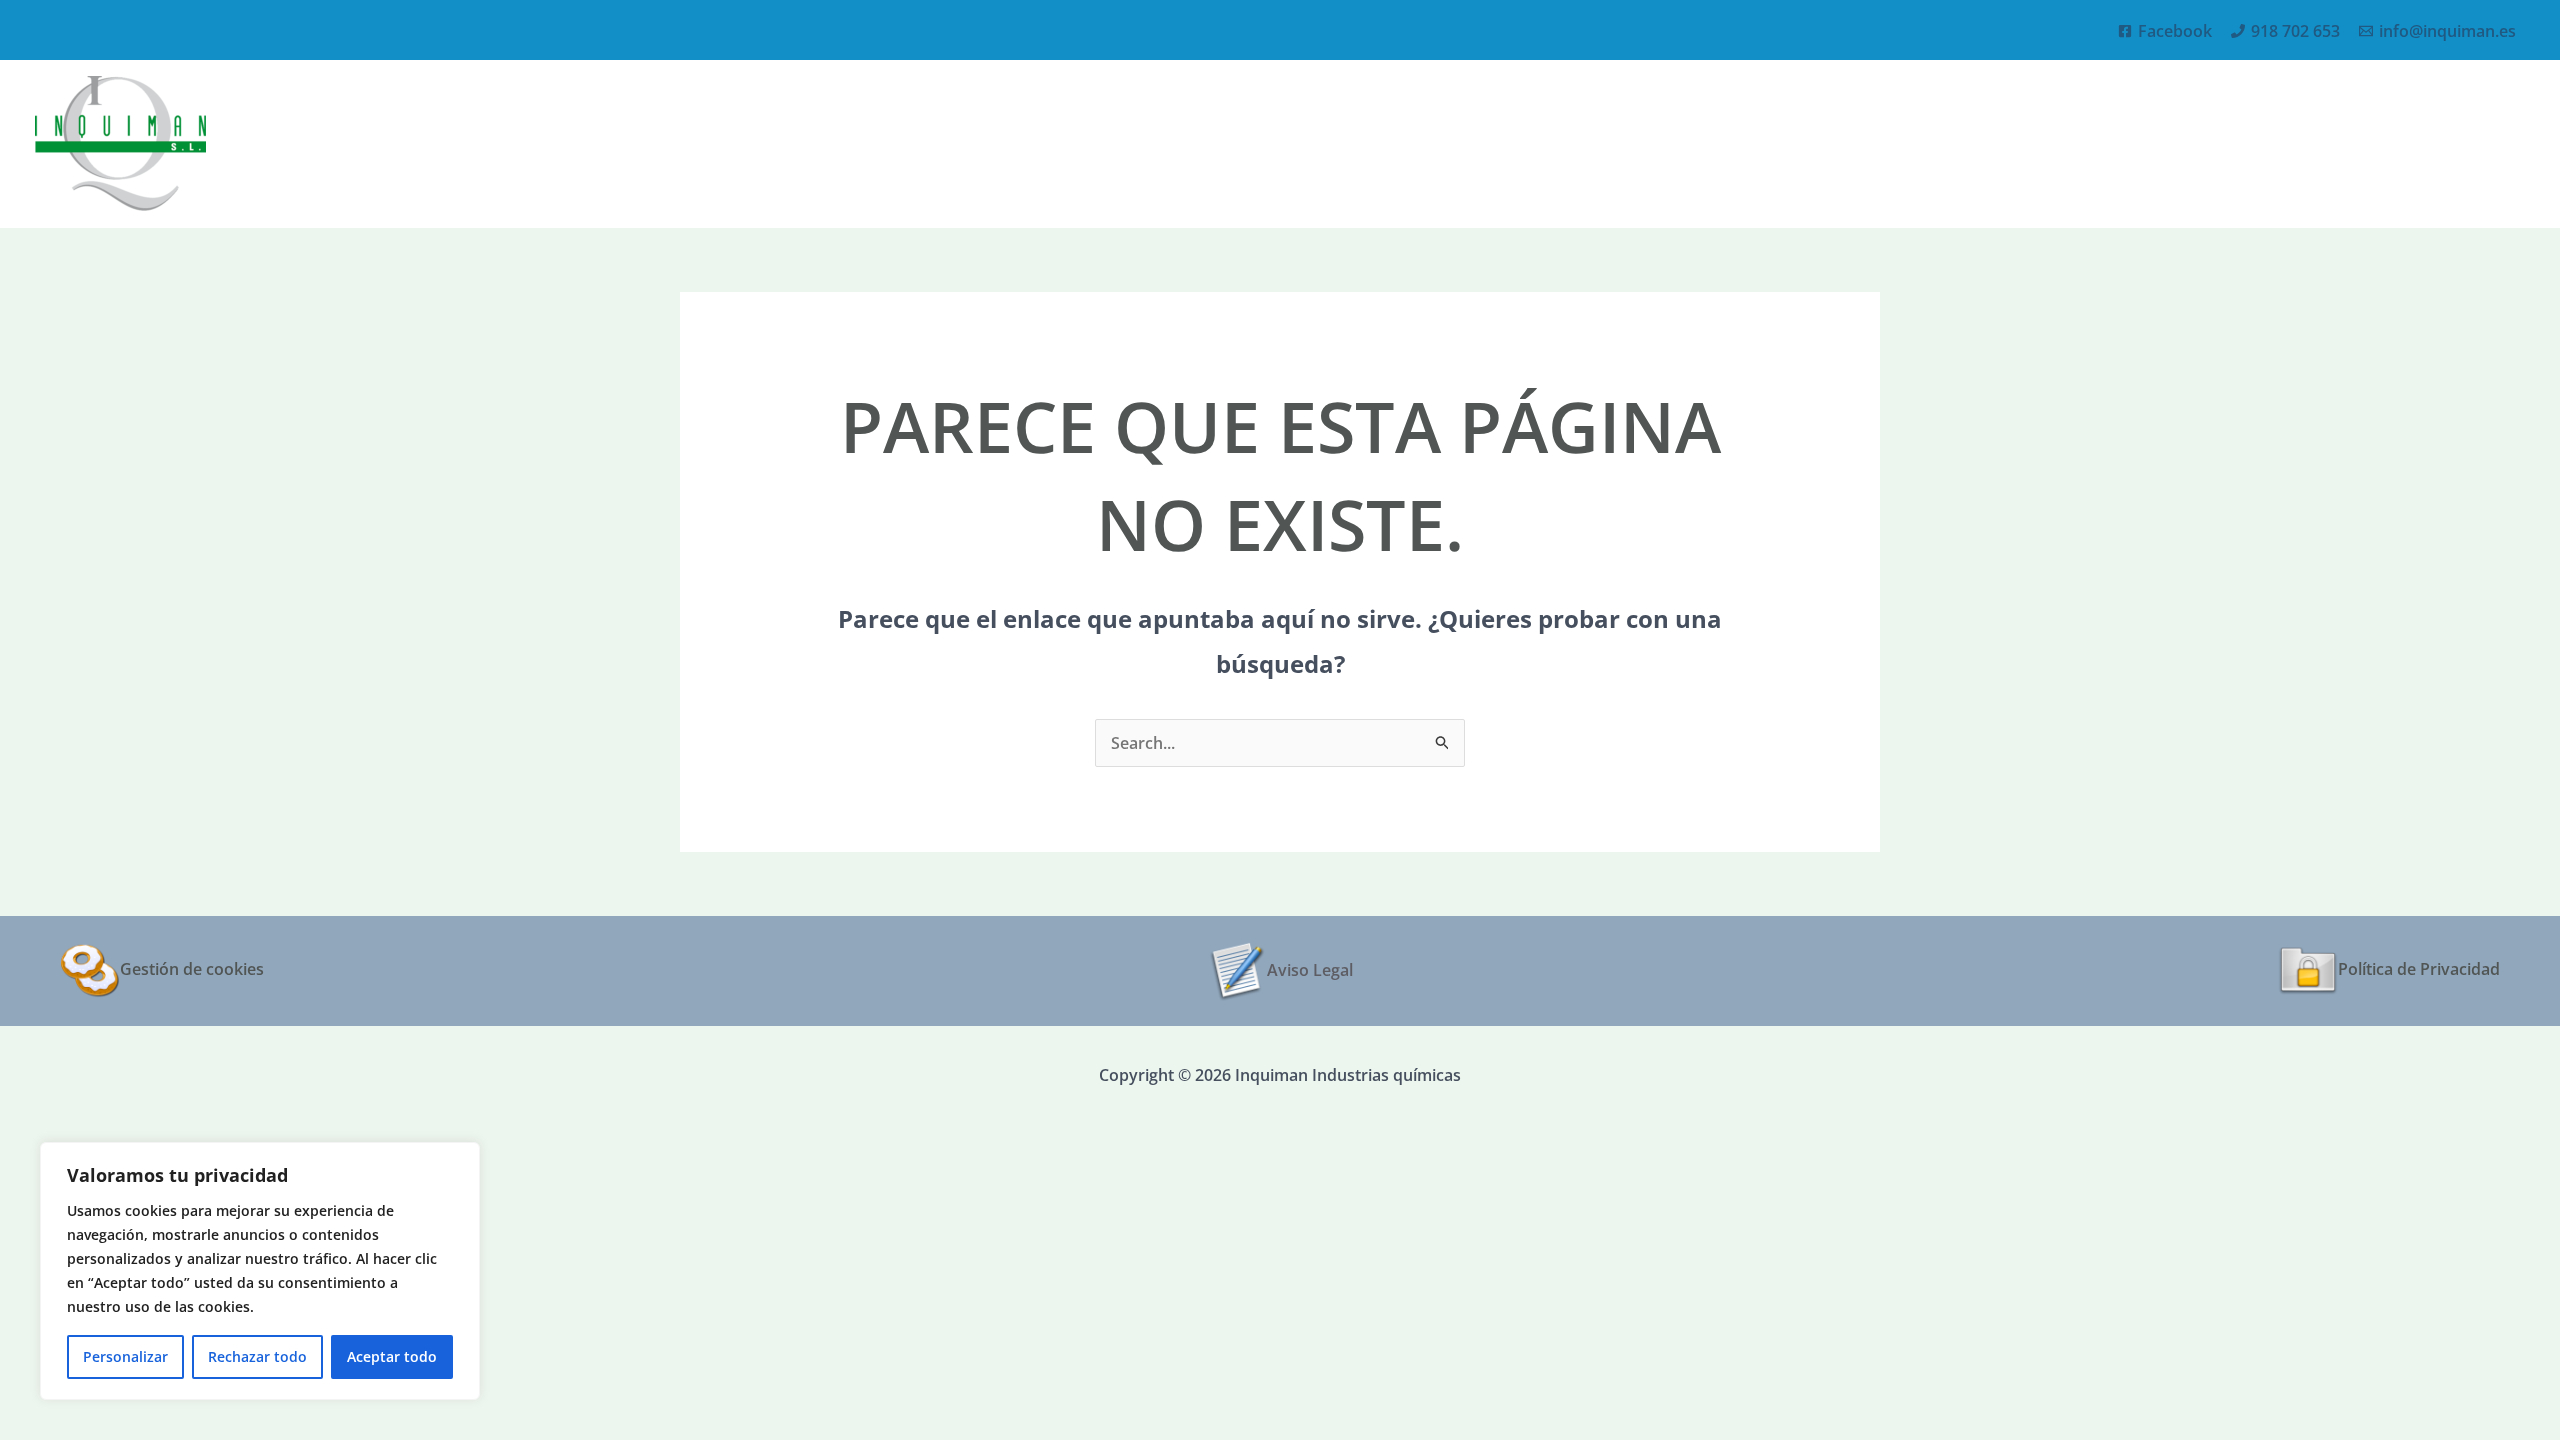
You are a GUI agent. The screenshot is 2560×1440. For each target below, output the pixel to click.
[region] (260, 1271)
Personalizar (125, 1356)
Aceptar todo (392, 1356)
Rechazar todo (257, 1356)
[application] (2360, 143)
